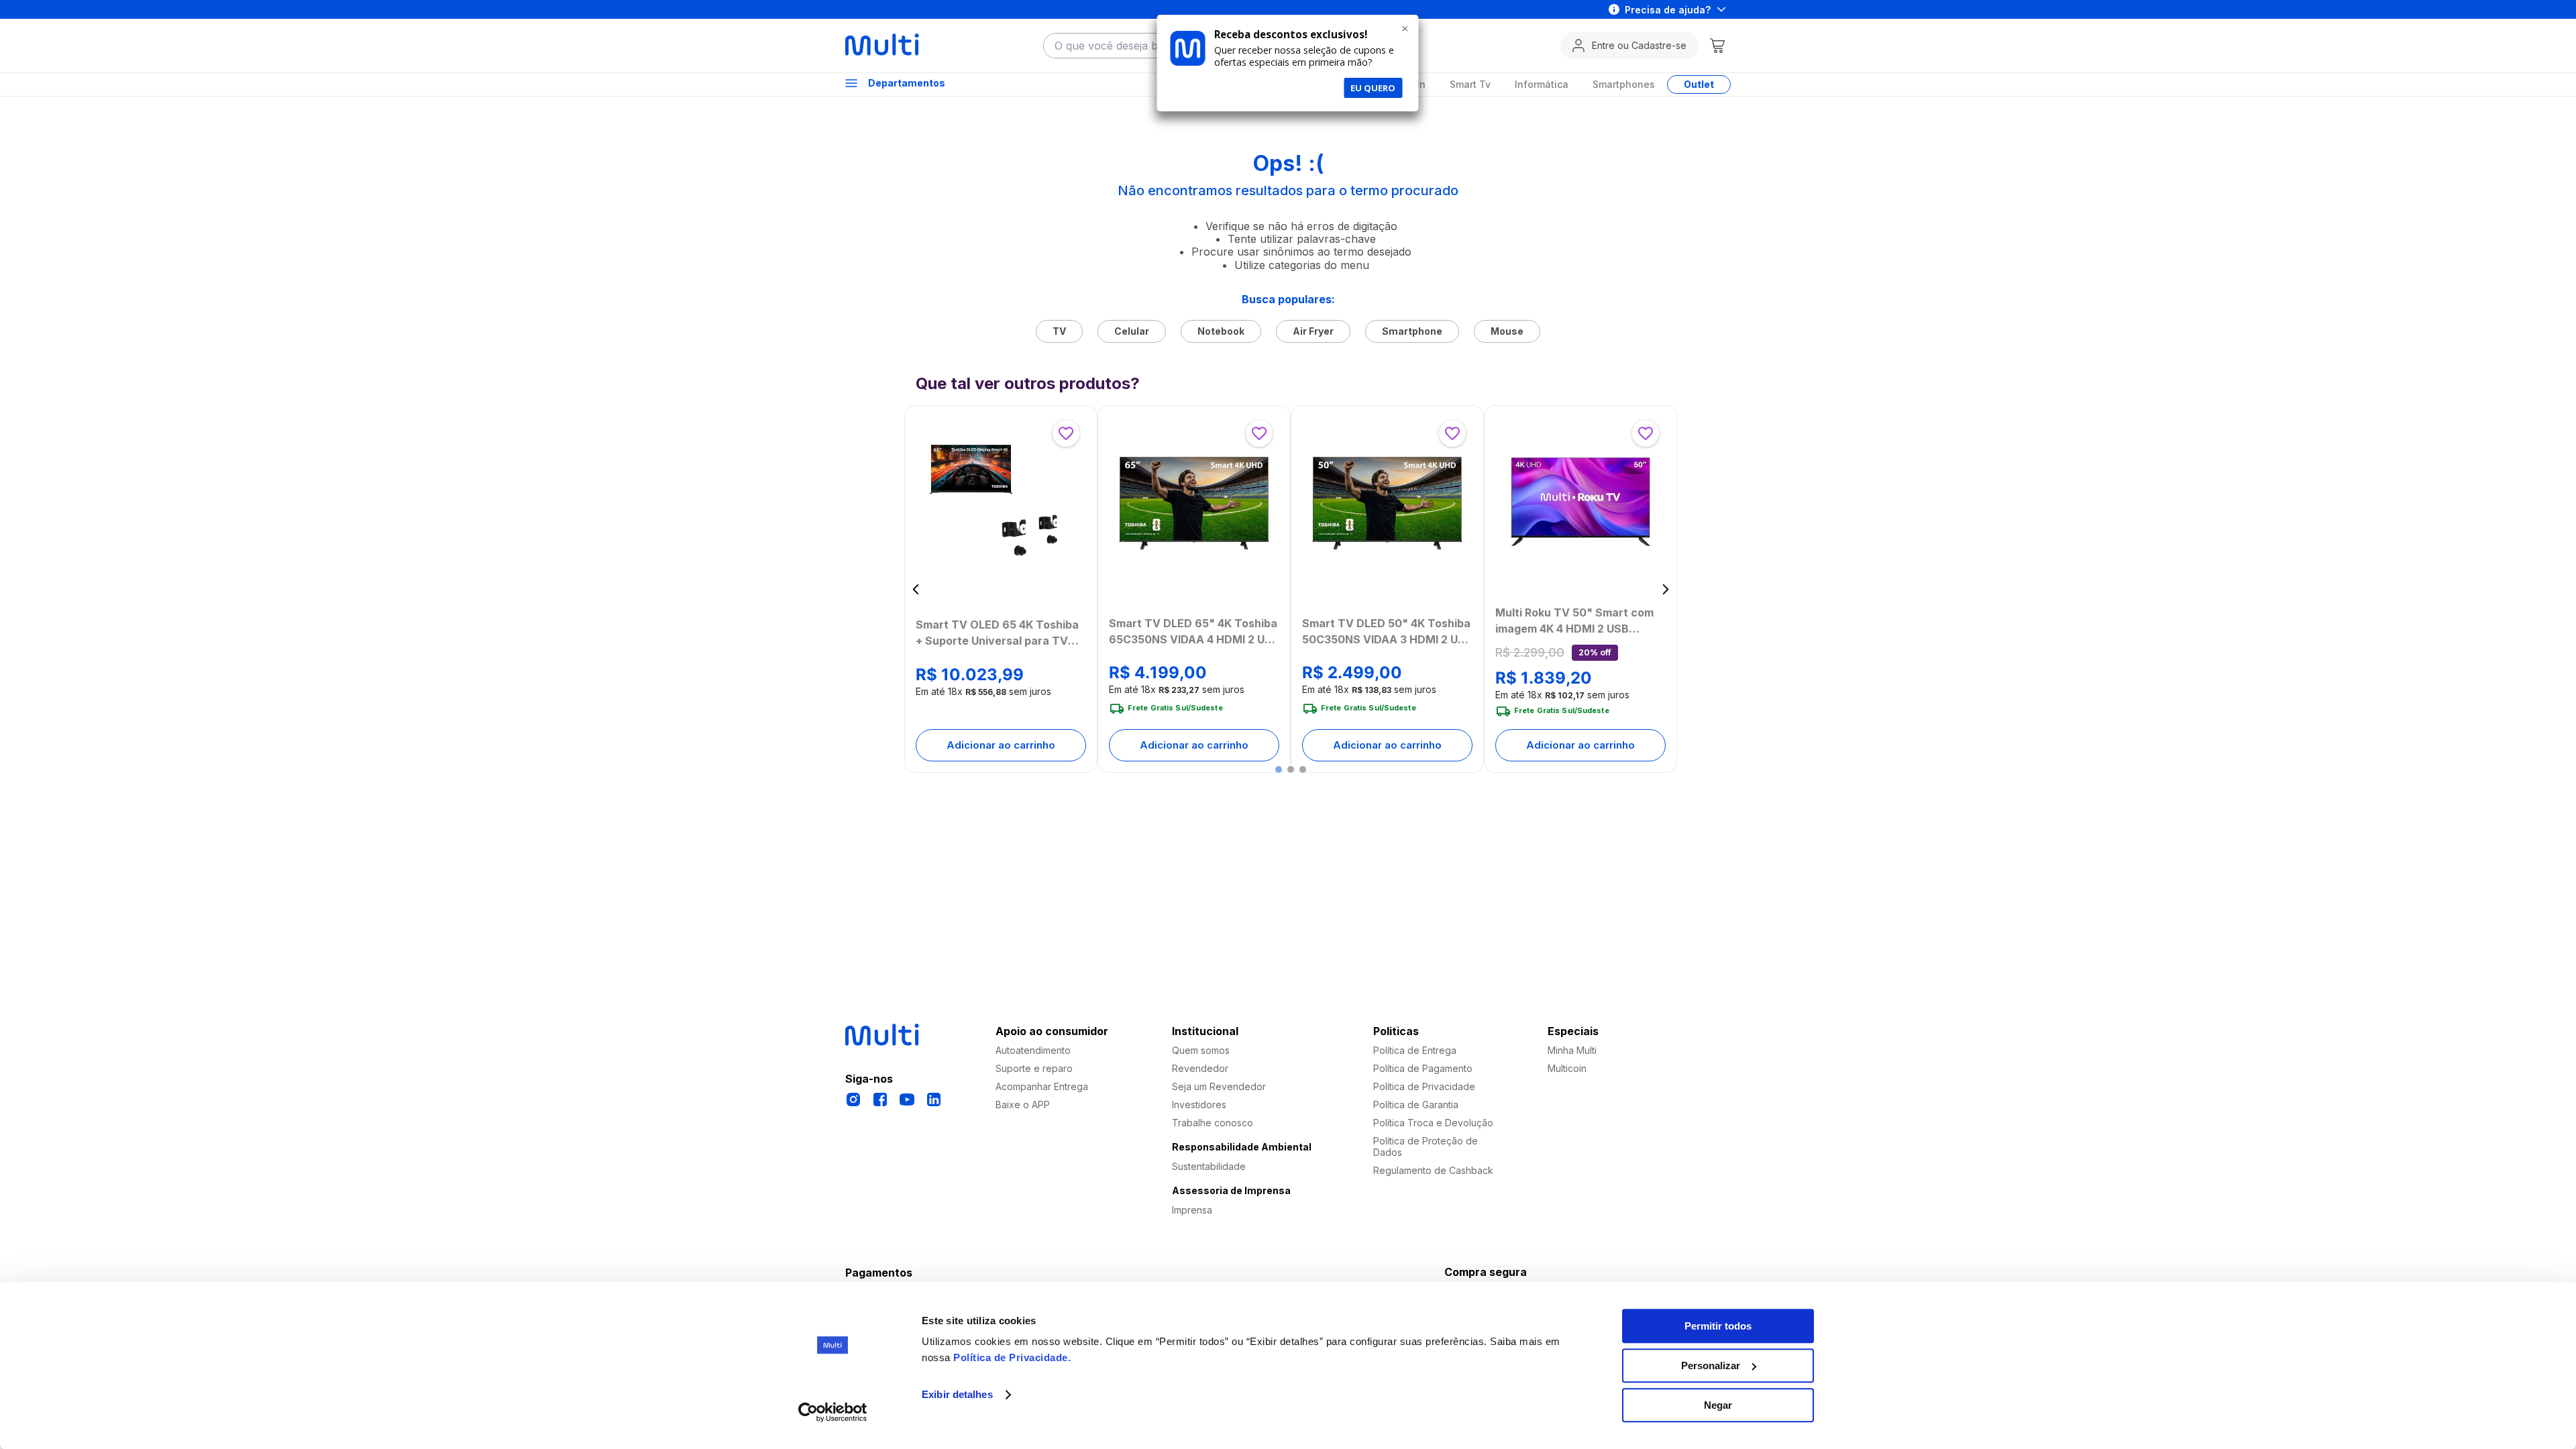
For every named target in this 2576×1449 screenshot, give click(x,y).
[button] (1279, 769)
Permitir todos (1718, 1326)
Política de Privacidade (1011, 1357)
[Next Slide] (1665, 589)
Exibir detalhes (957, 1395)
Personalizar (1711, 1365)
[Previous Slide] (916, 589)
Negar (1718, 1405)
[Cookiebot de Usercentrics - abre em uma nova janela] (833, 1412)
